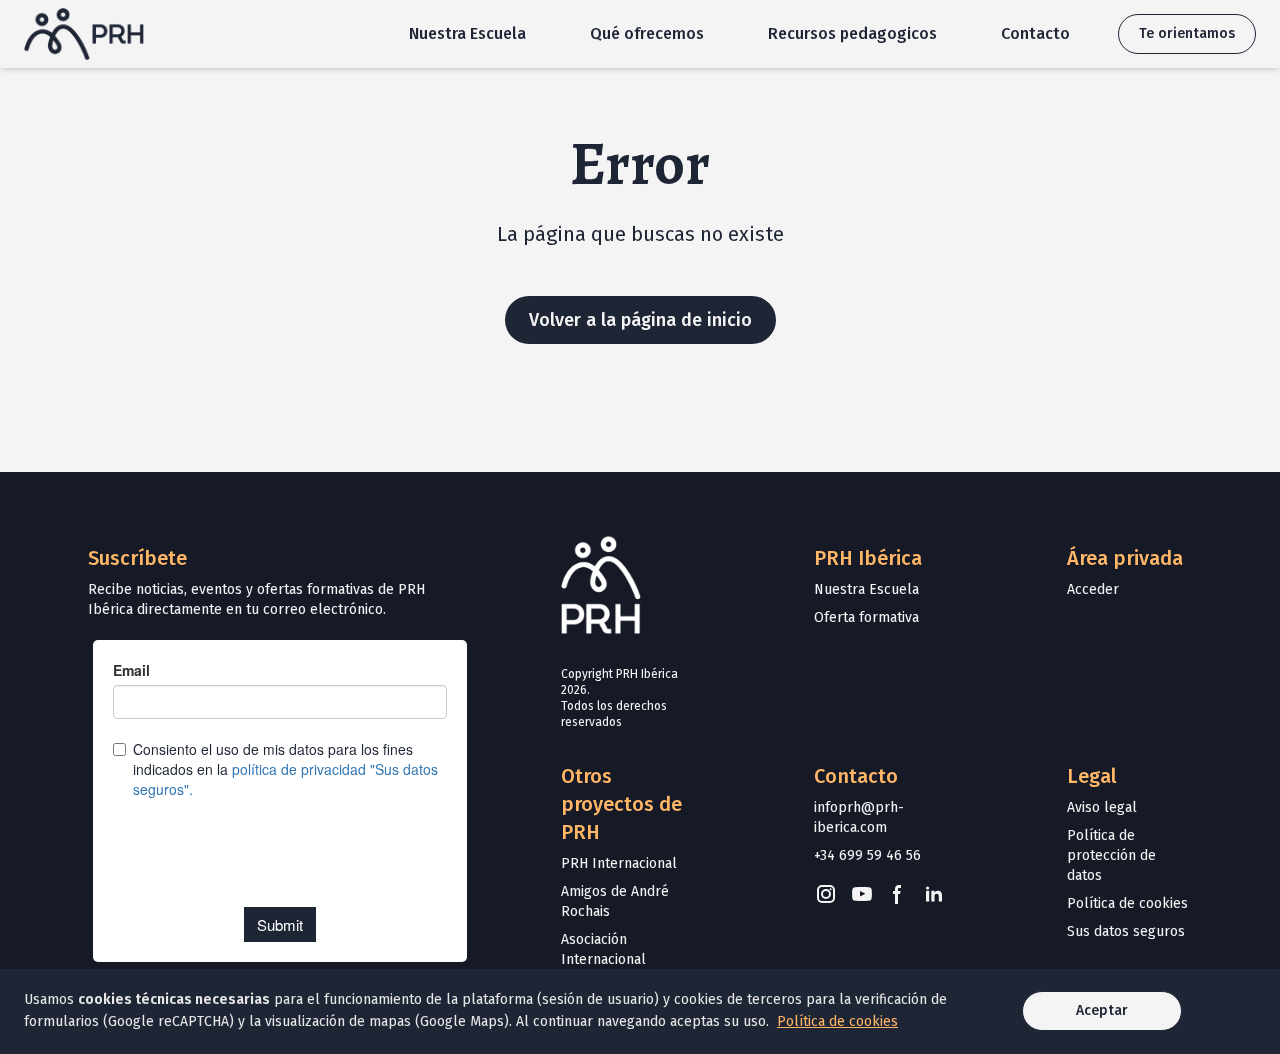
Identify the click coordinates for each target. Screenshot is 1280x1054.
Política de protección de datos (1111, 855)
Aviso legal (1102, 807)
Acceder (1093, 589)
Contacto (1035, 33)
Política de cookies (1127, 903)
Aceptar (1102, 1010)
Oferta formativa (866, 617)
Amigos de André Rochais (615, 901)
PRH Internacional (619, 863)
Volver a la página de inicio (640, 320)
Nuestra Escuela (467, 33)
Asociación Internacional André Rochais (606, 959)
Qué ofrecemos (647, 33)
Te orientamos (1187, 33)
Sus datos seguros (1126, 931)
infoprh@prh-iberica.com (859, 817)
